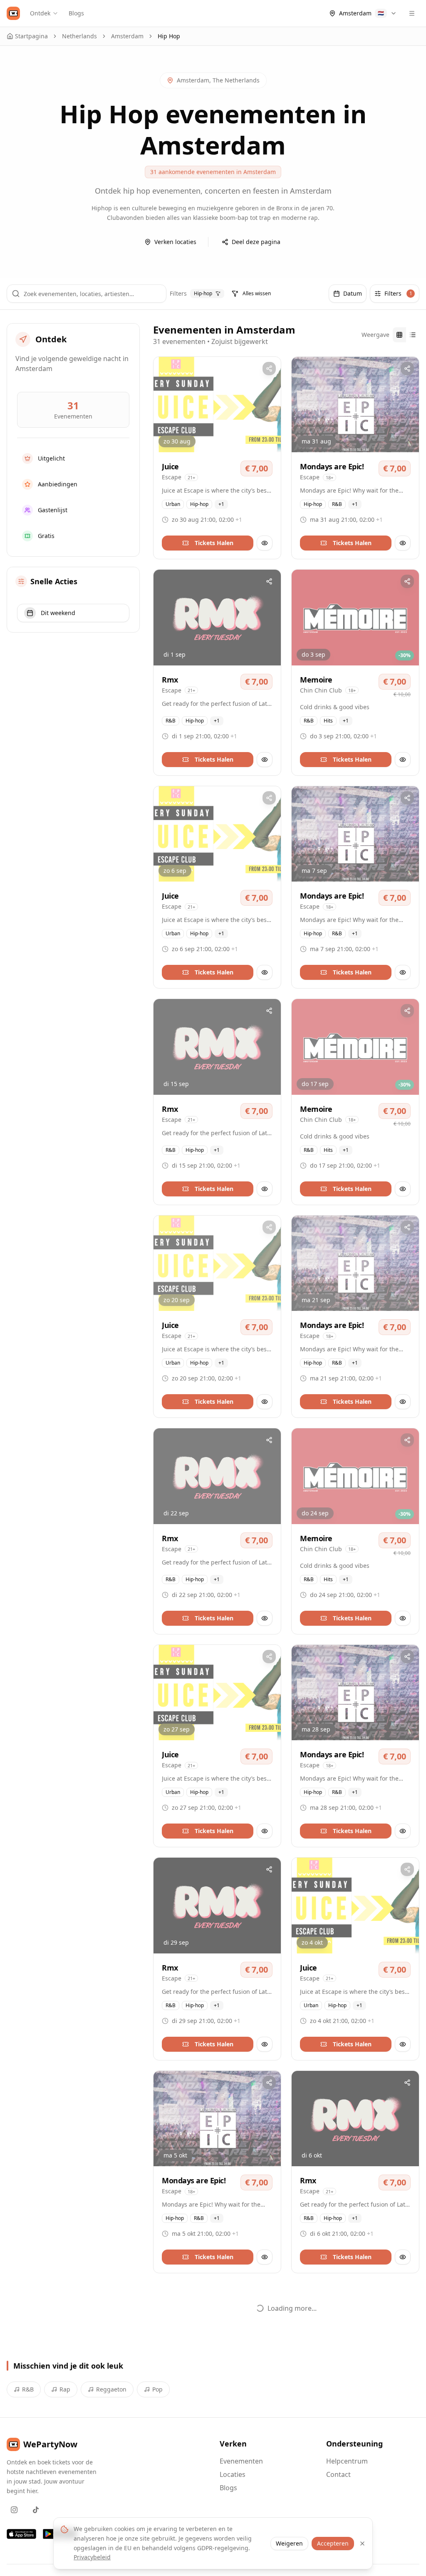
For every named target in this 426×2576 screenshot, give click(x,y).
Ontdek (40, 13)
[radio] (399, 335)
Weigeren (289, 2543)
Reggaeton (111, 2389)
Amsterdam (127, 36)
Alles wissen (257, 293)
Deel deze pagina (256, 242)
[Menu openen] (412, 13)
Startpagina (31, 36)
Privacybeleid (92, 2557)
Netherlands (79, 36)
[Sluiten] (362, 2544)
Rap (65, 2389)
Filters (398, 293)
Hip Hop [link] (169, 36)
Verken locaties (175, 242)
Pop (157, 2389)
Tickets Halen (214, 543)
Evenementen (241, 2461)
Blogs (76, 13)
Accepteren (333, 2543)
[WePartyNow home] (13, 13)
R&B (28, 2389)
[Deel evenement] (269, 369)
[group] (406, 335)
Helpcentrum (347, 2461)
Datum (353, 293)
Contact (338, 2474)
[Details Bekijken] (265, 543)
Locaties (233, 2474)
